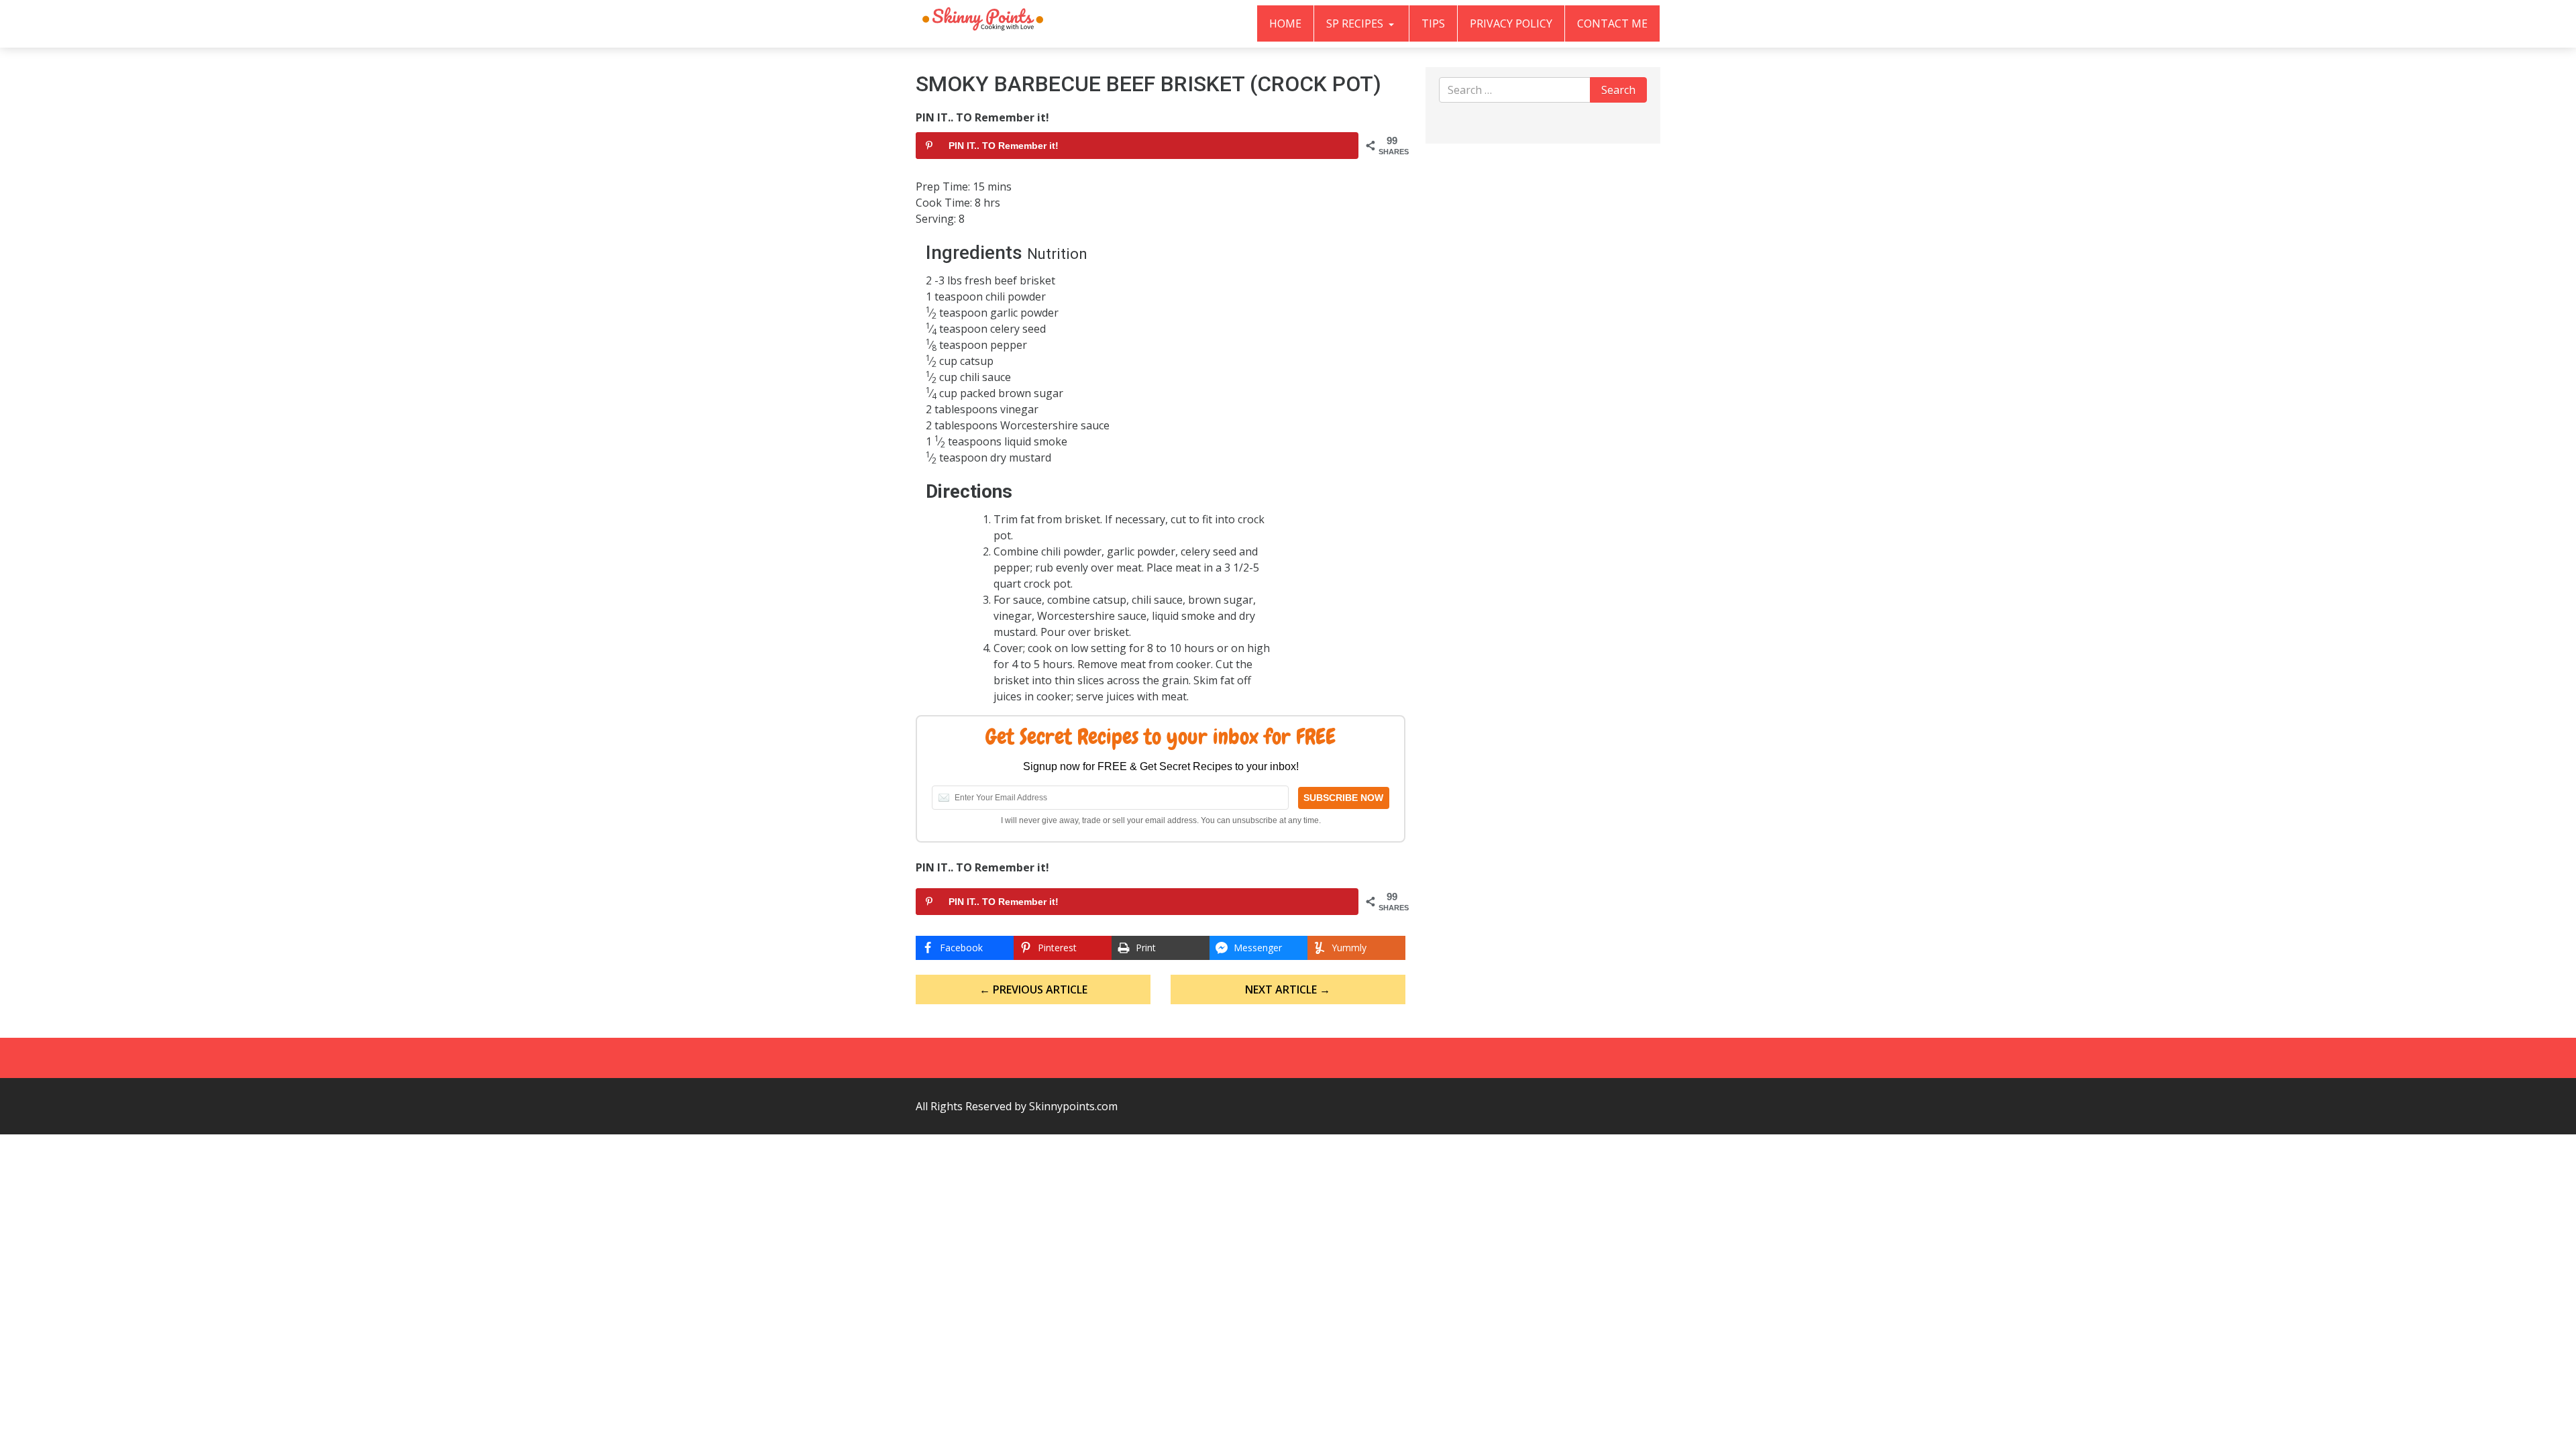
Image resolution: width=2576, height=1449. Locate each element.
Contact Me (1612, 23)
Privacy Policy (1511, 23)
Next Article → (1288, 989)
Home (1285, 23)
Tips (1433, 23)
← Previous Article (1033, 989)
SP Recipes (1356, 23)
